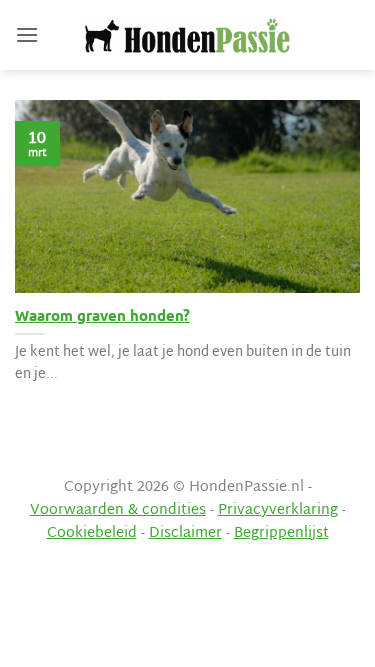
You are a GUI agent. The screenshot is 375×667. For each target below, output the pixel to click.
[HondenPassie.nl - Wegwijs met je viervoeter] (188, 35)
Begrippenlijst (281, 533)
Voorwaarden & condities (118, 510)
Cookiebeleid (92, 533)
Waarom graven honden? (102, 315)
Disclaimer (185, 533)
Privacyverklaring (278, 510)
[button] (27, 34)
